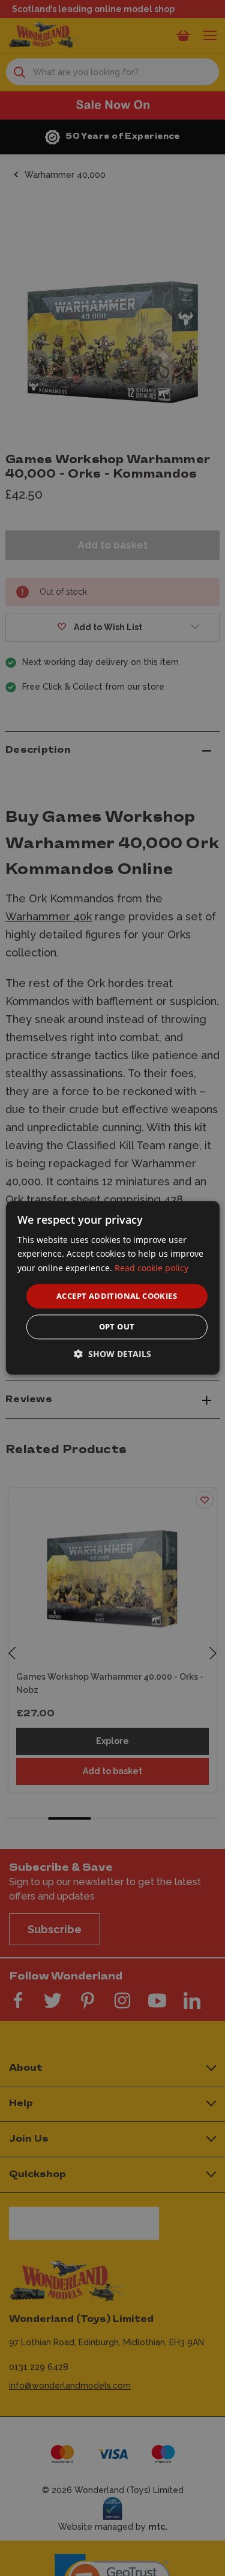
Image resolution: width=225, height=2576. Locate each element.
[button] (112, 1354)
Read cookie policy (151, 1268)
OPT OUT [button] (117, 1327)
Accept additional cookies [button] (117, 1296)
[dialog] (112, 1288)
